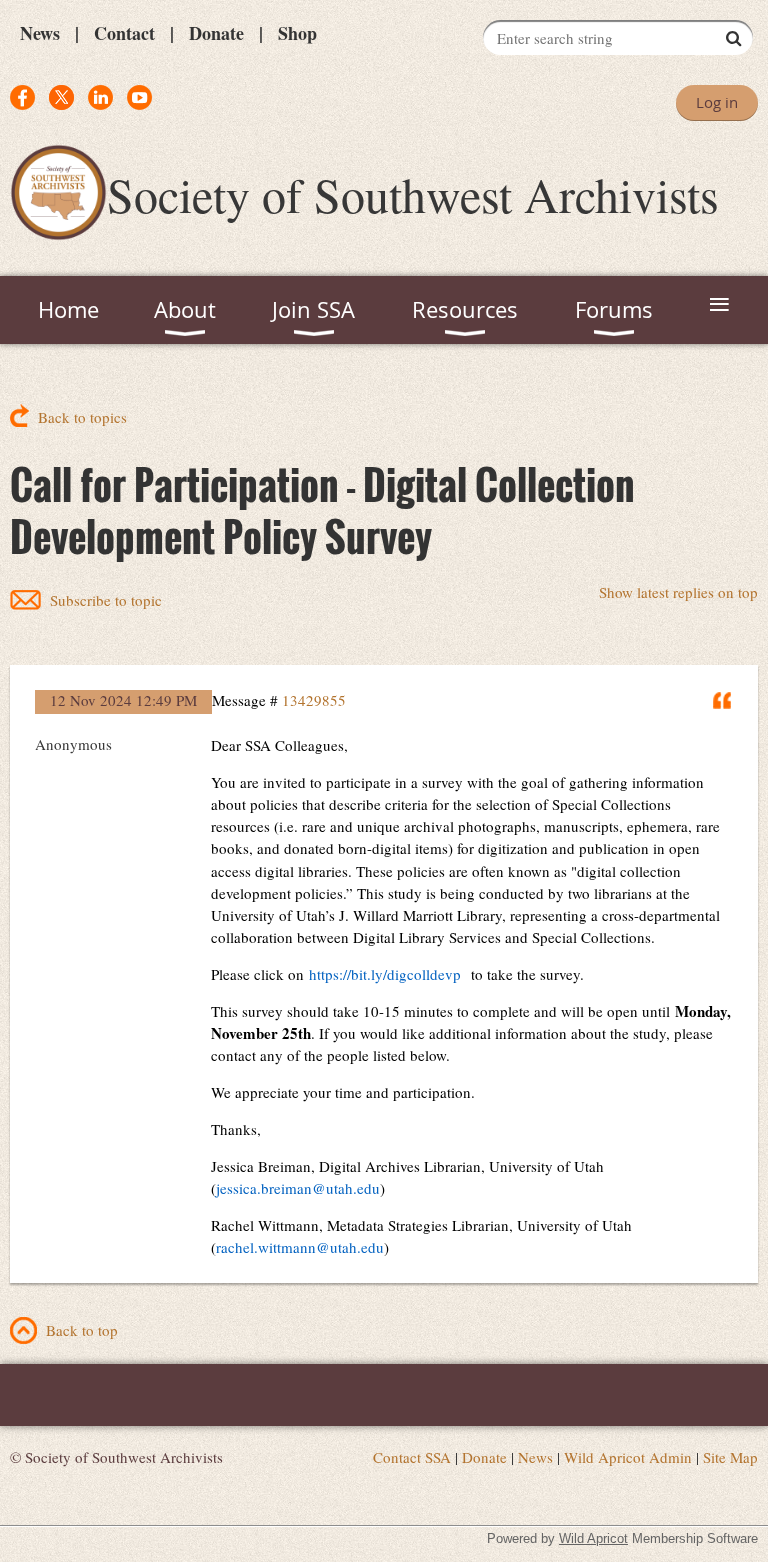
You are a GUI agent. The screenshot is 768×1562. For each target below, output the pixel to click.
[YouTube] (139, 97)
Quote (723, 700)
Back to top (82, 1330)
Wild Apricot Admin (628, 1457)
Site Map (730, 1457)
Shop (297, 33)
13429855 (314, 700)
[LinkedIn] (100, 97)
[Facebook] (22, 97)
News (40, 33)
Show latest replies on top (678, 592)
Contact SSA (412, 1457)
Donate (216, 33)
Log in (717, 102)
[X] (61, 97)
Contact (124, 33)
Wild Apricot (593, 1538)
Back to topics (82, 417)
